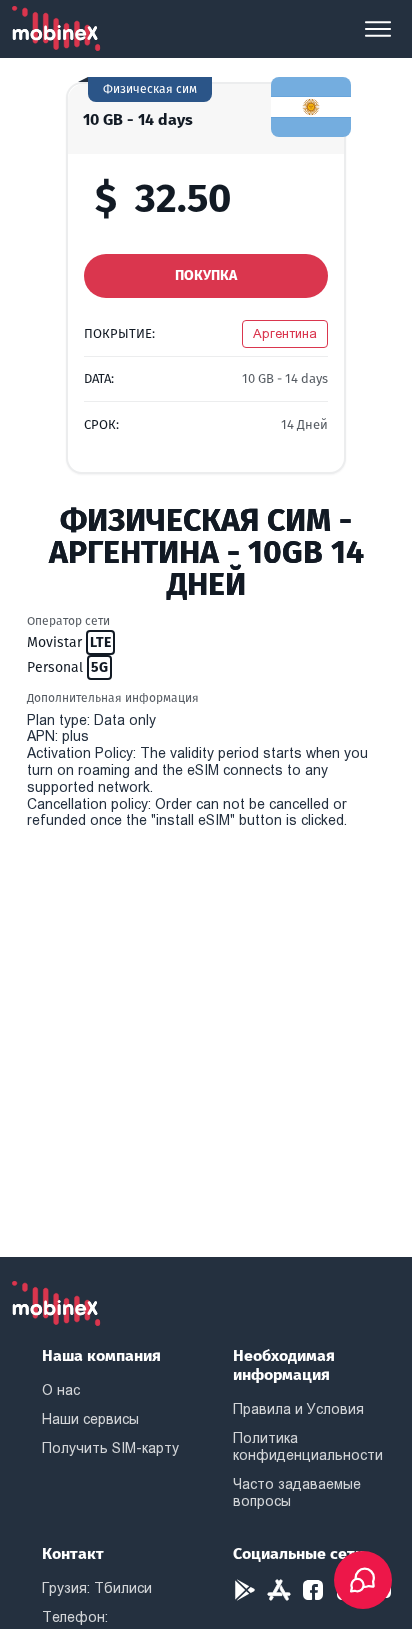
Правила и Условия (298, 1409)
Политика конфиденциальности (308, 1446)
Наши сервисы (90, 1419)
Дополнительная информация (113, 698)
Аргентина (285, 333)
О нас (61, 1390)
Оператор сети (68, 621)
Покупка (206, 275)
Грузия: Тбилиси (97, 1588)
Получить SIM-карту (110, 1448)
